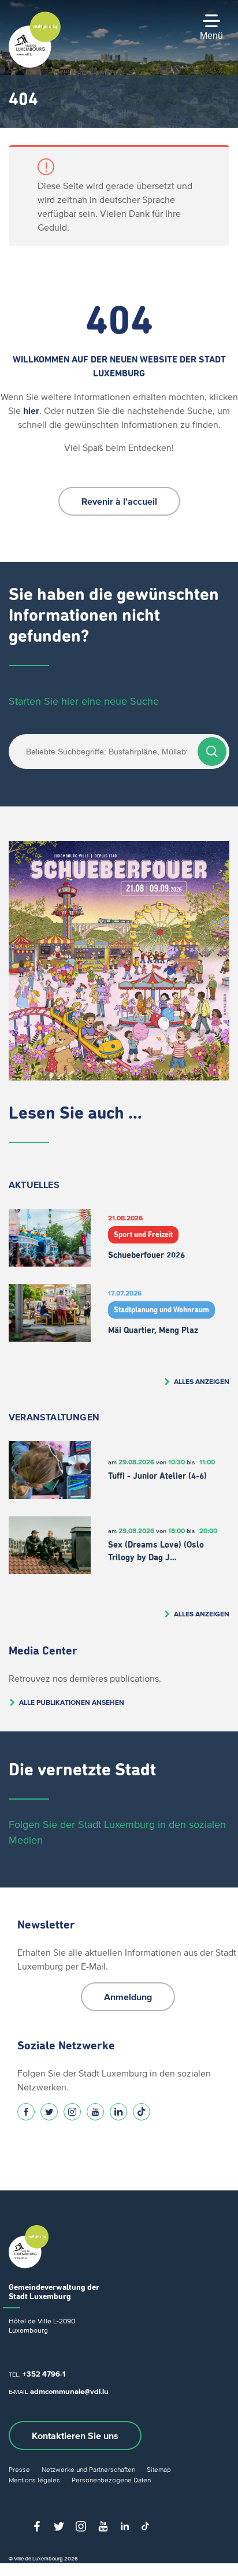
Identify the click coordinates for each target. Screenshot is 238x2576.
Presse (19, 2469)
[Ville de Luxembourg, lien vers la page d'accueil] (35, 65)
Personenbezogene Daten (111, 2480)
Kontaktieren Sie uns (75, 2436)
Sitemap (159, 2469)
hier (31, 410)
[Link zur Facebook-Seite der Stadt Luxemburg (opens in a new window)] (26, 2112)
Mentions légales (34, 2480)
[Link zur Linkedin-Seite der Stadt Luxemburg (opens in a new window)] (118, 2112)
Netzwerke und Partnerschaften (88, 2469)
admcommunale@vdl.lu (69, 2391)
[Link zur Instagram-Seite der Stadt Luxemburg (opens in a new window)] (72, 2112)
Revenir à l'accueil (119, 501)
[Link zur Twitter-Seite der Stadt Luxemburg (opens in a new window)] (49, 2112)
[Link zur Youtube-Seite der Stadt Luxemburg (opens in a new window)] (95, 2112)
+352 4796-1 (44, 2374)
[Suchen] (212, 752)
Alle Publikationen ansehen (72, 1702)
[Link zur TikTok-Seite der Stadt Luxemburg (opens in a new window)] (142, 2112)
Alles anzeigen (202, 1381)
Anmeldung (128, 1997)
